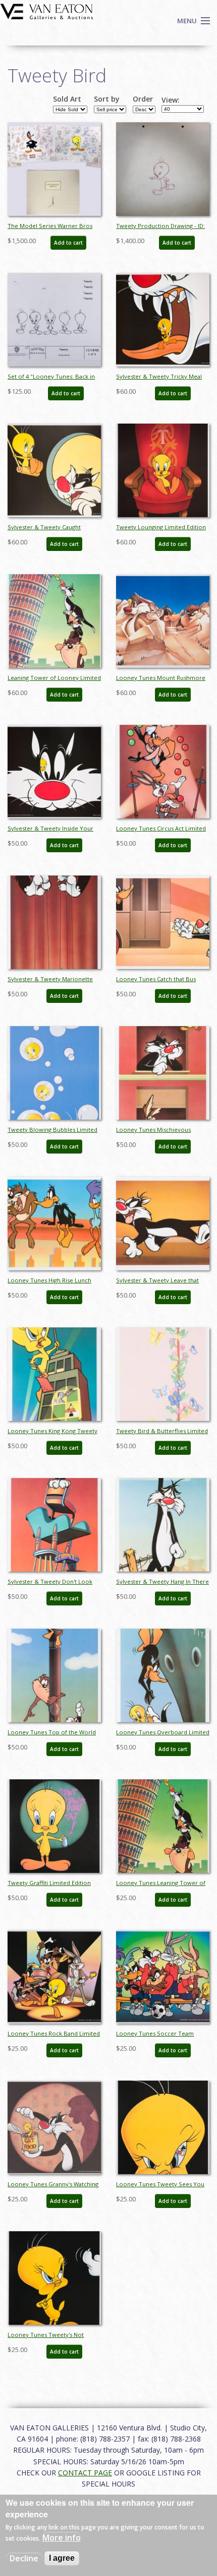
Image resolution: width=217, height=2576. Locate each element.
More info (62, 2538)
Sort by (107, 99)
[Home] (47, 11)
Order (143, 99)
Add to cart (68, 243)
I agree (62, 2558)
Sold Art (67, 99)
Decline (24, 2558)
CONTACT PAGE (85, 2473)
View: (171, 100)
